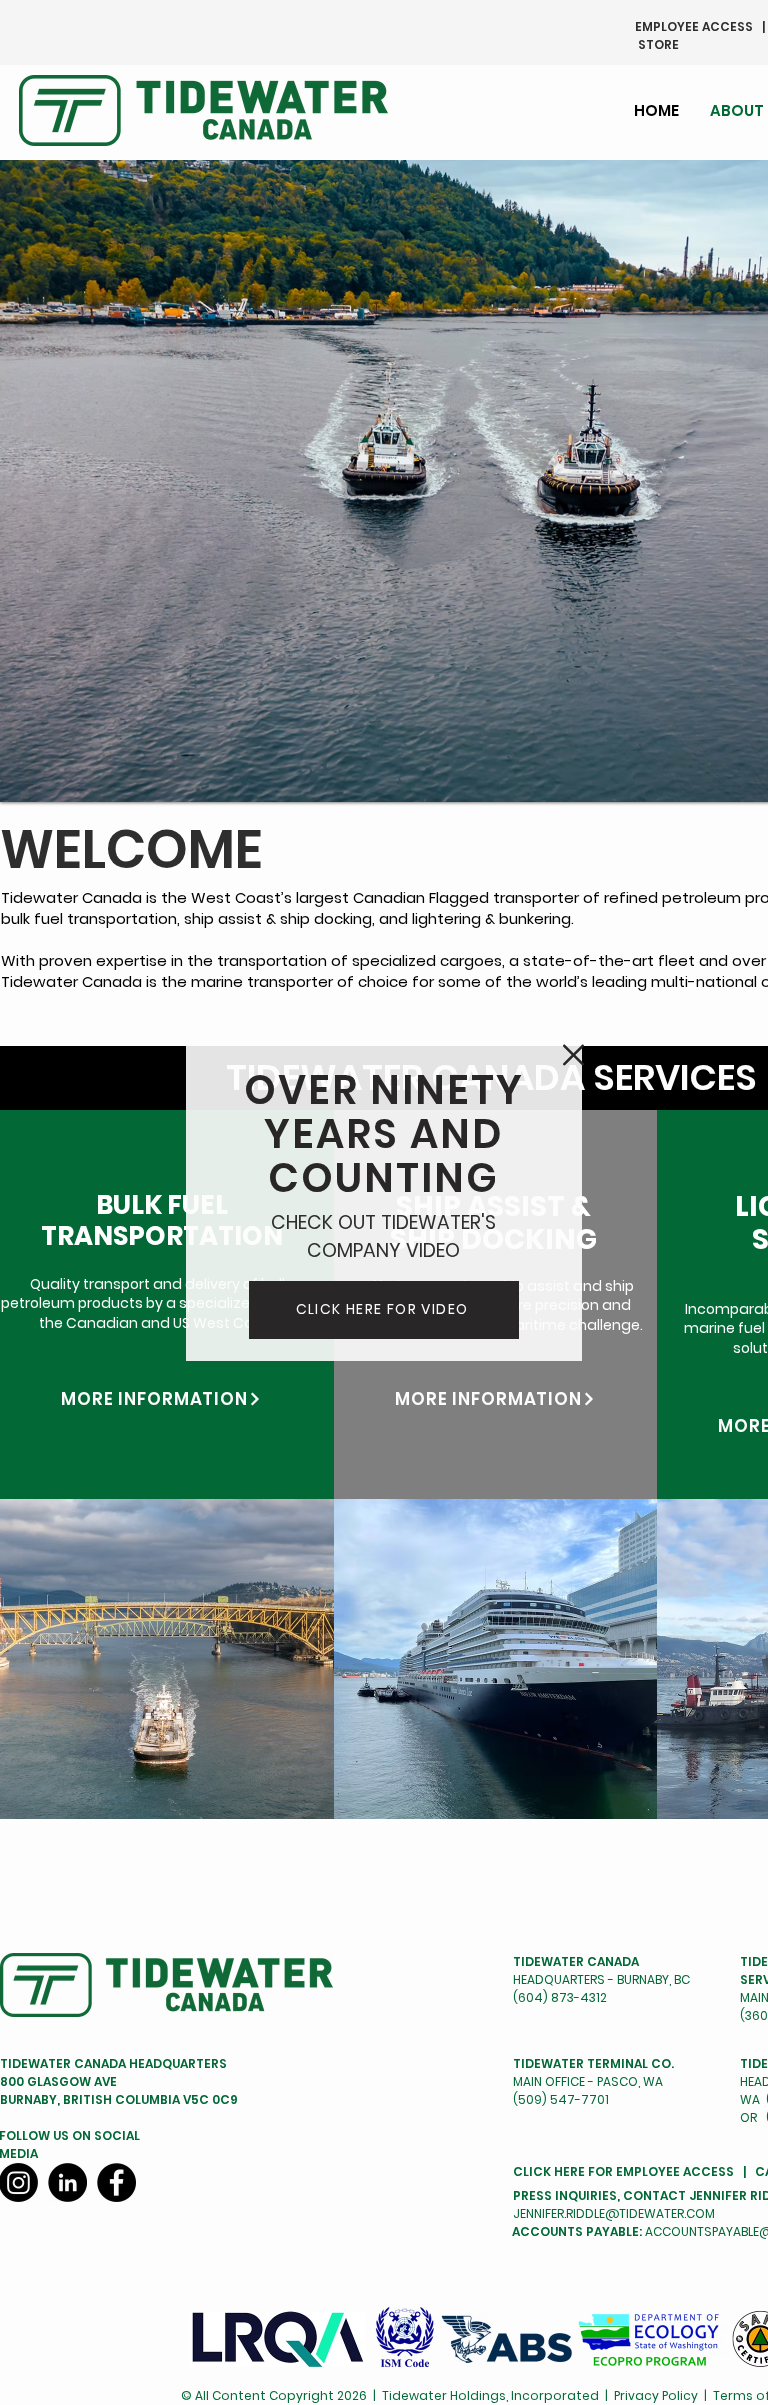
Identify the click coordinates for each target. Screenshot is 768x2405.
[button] (573, 1055)
